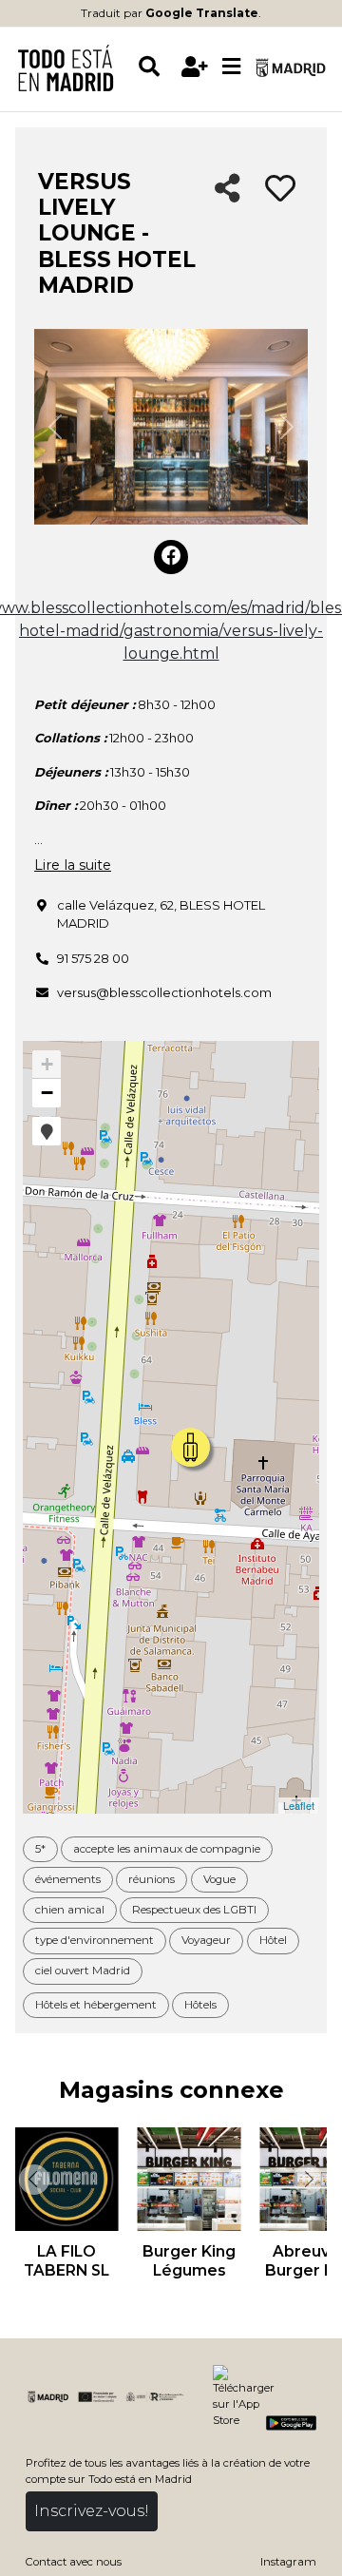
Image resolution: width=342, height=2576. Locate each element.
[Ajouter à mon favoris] (280, 189)
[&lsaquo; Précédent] (32, 2180)
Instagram (288, 2562)
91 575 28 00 (93, 958)
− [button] (47, 1093)
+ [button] (47, 1064)
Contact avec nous (74, 2562)
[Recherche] (156, 67)
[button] (47, 1131)
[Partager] (228, 190)
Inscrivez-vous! (92, 2511)
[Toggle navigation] (231, 67)
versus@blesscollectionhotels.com (164, 992)
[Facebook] (171, 557)
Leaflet (299, 1805)
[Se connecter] (194, 67)
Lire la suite (73, 865)
